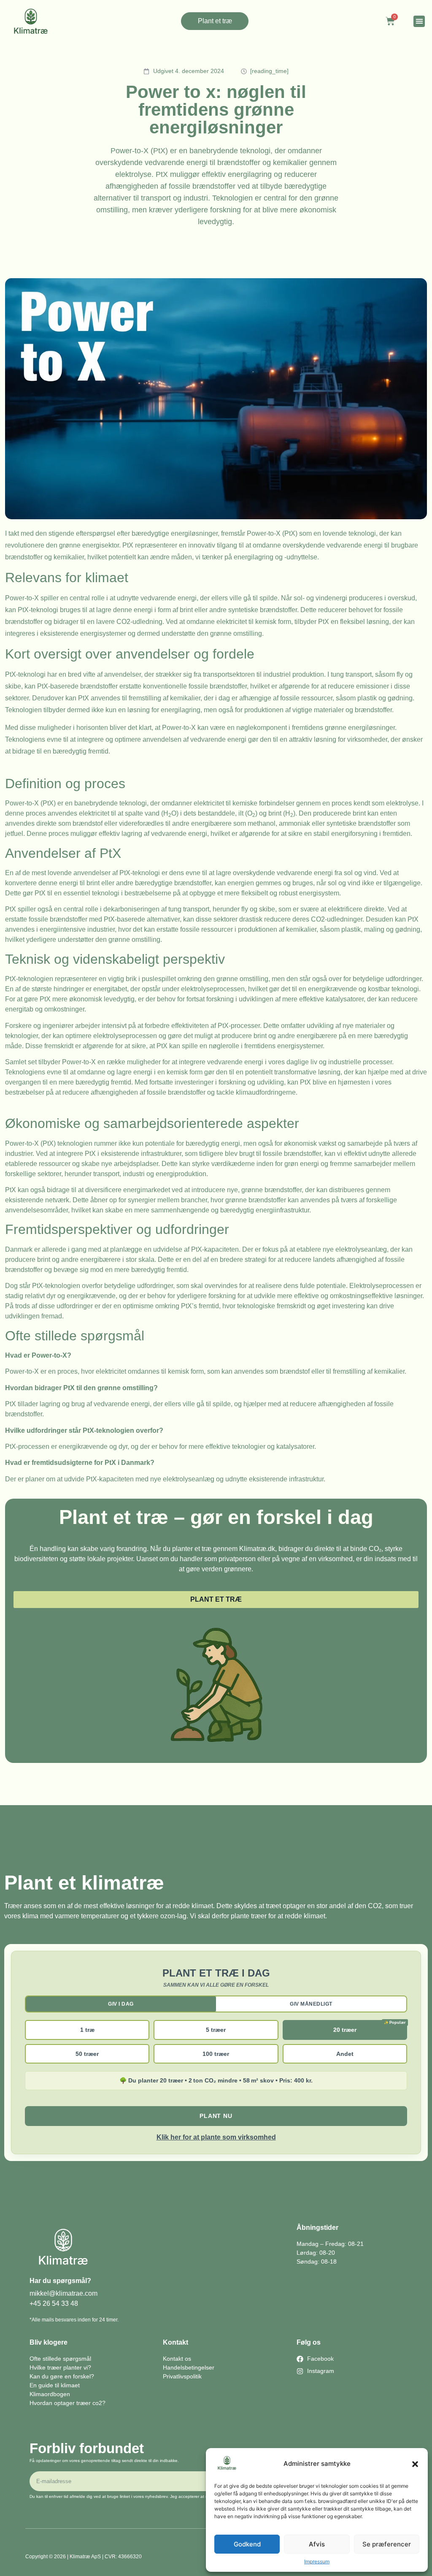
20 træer (345, 2030)
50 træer (87, 2054)
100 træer (216, 2054)
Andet (345, 2054)
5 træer (216, 2030)
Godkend (247, 2544)
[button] (415, 2464)
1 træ (87, 2030)
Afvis (317, 2544)
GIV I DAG (121, 2004)
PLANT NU (216, 2116)
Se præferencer (387, 2544)
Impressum (317, 2561)
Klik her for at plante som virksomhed (216, 2137)
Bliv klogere (49, 2342)
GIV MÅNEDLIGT (311, 2004)
